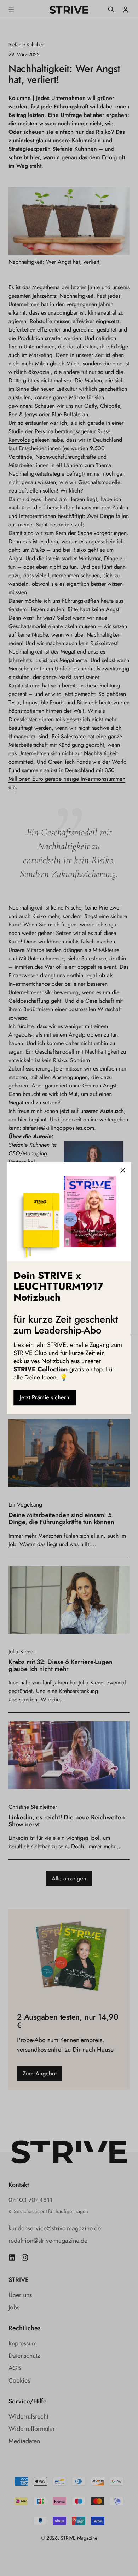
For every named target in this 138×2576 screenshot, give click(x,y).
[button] (123, 1170)
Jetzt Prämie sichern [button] (45, 1397)
